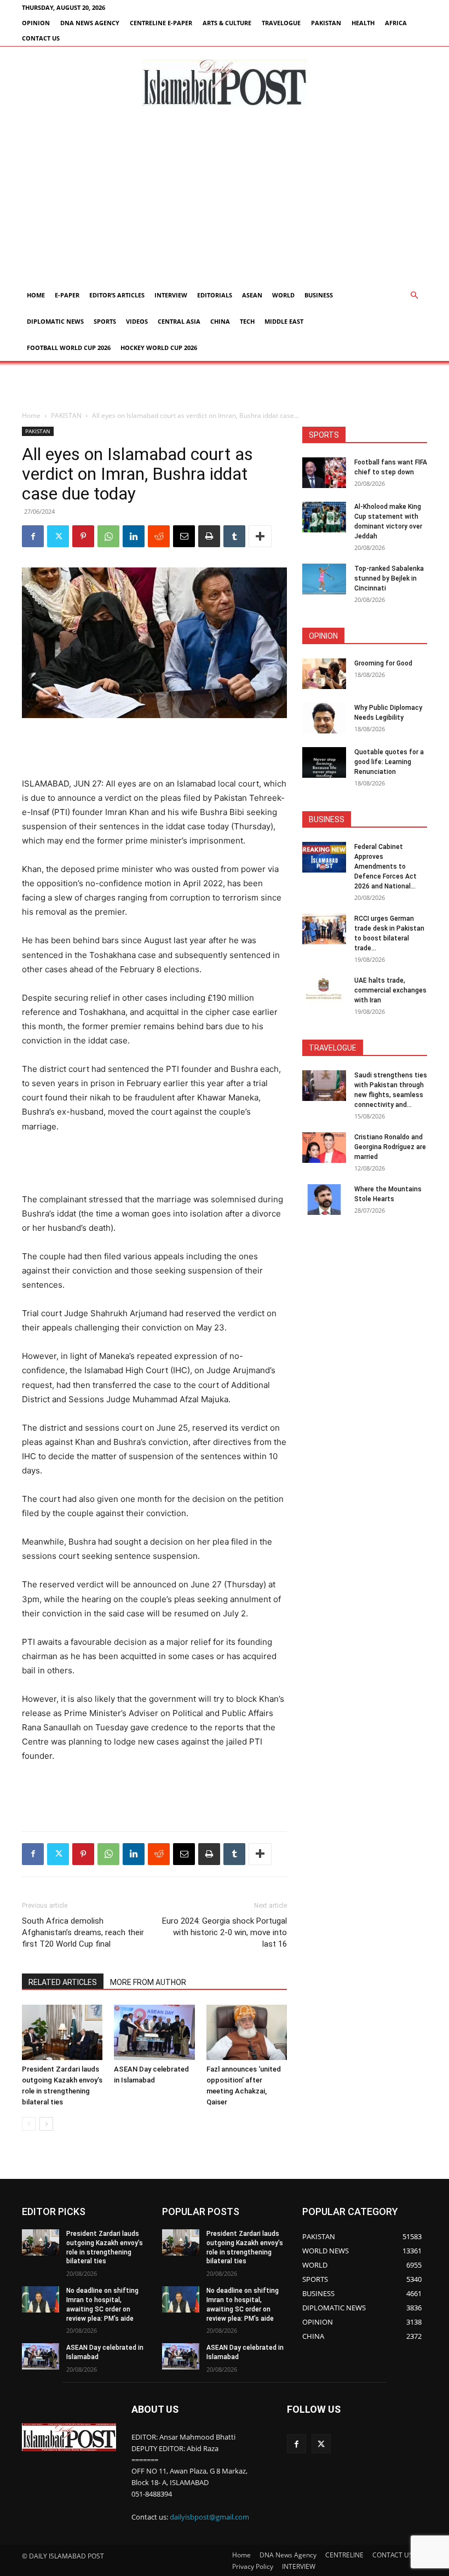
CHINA (220, 321)
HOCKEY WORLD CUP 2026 (159, 348)
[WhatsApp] (108, 536)
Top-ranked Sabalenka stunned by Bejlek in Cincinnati (389, 578)
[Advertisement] (225, 200)
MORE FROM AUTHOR (148, 1982)
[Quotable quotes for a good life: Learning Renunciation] (324, 762)
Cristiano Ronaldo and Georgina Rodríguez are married (390, 1147)
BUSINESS (319, 295)
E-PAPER (67, 295)
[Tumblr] (234, 536)
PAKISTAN (326, 23)
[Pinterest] (83, 536)
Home (36, 295)
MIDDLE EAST (284, 321)
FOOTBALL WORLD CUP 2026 (69, 348)
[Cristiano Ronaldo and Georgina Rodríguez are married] (324, 1148)
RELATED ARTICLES (63, 1982)
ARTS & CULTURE (227, 23)
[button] (414, 296)
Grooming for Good (383, 663)
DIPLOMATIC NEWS (55, 321)
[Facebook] (33, 536)
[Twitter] (58, 536)
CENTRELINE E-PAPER (161, 23)
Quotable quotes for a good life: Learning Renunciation (389, 762)
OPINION (36, 23)
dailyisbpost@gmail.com (209, 2517)
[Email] (184, 536)
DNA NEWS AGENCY (90, 23)
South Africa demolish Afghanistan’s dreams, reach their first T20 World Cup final (83, 1932)
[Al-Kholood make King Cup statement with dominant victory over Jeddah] (324, 517)
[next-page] (46, 2124)
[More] (260, 536)
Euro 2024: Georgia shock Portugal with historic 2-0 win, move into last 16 (225, 1932)
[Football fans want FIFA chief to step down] (324, 473)
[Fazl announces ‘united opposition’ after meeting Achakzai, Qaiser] (247, 2032)
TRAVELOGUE (281, 23)
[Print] (209, 536)
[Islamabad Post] (225, 83)
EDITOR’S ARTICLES (117, 295)
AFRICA (396, 23)
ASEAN (252, 295)
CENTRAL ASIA (179, 321)
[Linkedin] (134, 536)
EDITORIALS (215, 295)
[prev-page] (29, 2124)
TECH (247, 321)
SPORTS (105, 321)
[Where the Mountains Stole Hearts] (324, 1200)
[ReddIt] (159, 536)
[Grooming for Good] (324, 674)
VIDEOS (137, 321)
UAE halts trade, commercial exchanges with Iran (390, 990)
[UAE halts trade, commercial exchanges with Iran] (324, 991)
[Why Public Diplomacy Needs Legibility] (324, 718)
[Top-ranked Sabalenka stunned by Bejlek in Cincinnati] (324, 579)
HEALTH (363, 23)
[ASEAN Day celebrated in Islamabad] (154, 2032)
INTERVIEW (171, 295)
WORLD (283, 295)
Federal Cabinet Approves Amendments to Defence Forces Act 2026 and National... (385, 867)
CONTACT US (41, 38)
